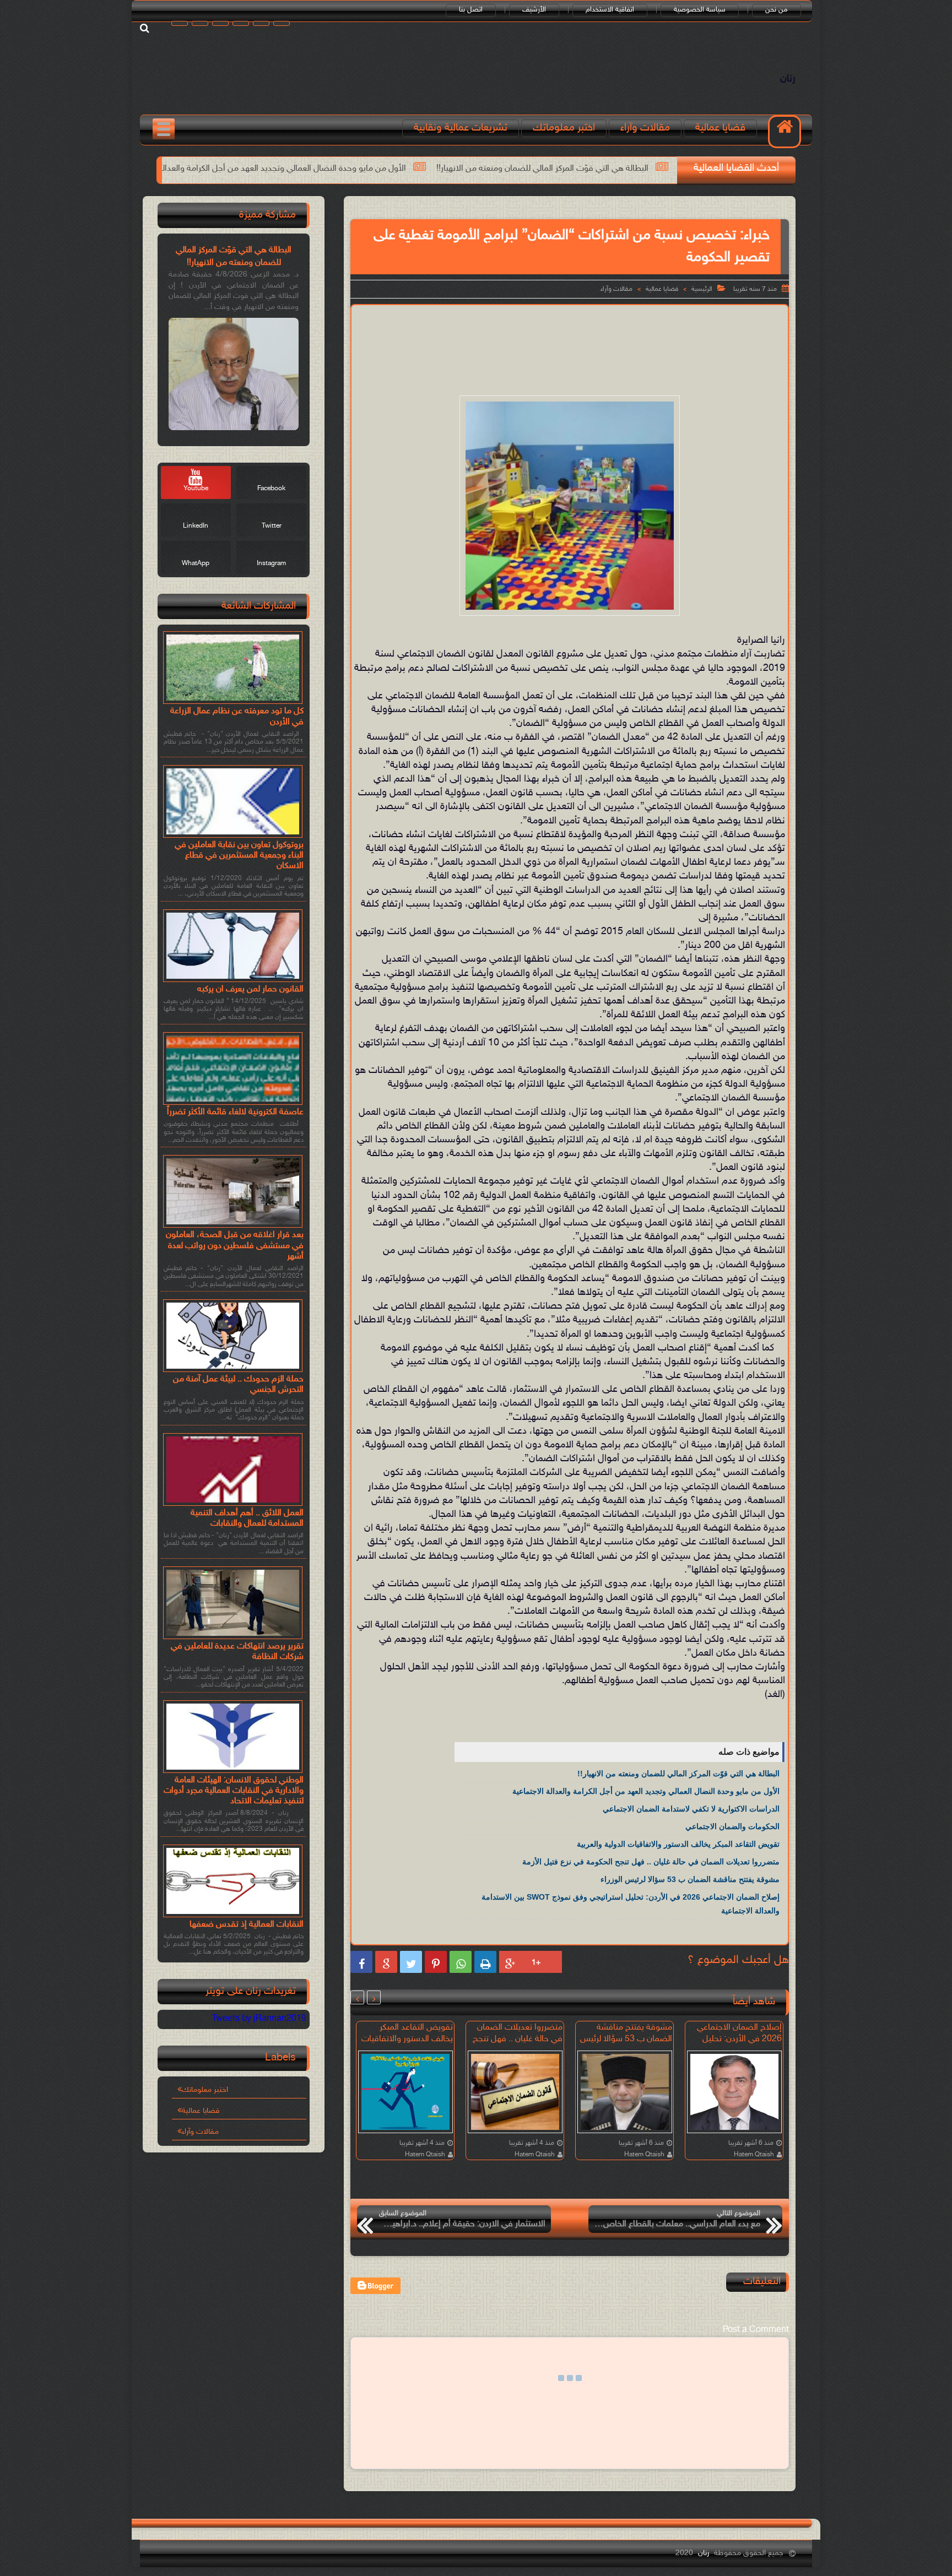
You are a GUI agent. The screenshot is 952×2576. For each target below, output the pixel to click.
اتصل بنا (471, 10)
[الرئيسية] (785, 132)
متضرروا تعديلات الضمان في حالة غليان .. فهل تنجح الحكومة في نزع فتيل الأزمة (651, 1862)
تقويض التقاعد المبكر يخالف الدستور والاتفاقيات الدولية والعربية (153, 169)
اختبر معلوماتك (564, 128)
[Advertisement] (570, 341)
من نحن (777, 10)
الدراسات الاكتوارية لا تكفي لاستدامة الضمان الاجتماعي (691, 1809)
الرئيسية (702, 289)
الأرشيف (534, 10)
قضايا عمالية (720, 128)
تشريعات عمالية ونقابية (461, 128)
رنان (788, 79)
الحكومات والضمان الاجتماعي (732, 1826)
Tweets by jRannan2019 (259, 2019)
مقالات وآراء (645, 128)
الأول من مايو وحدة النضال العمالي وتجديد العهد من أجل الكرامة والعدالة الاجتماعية (435, 169)
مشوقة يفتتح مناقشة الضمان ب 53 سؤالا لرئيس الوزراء (690, 1879)
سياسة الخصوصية (700, 10)
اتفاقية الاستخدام (610, 10)
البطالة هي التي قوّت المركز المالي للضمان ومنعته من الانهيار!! (678, 1774)
